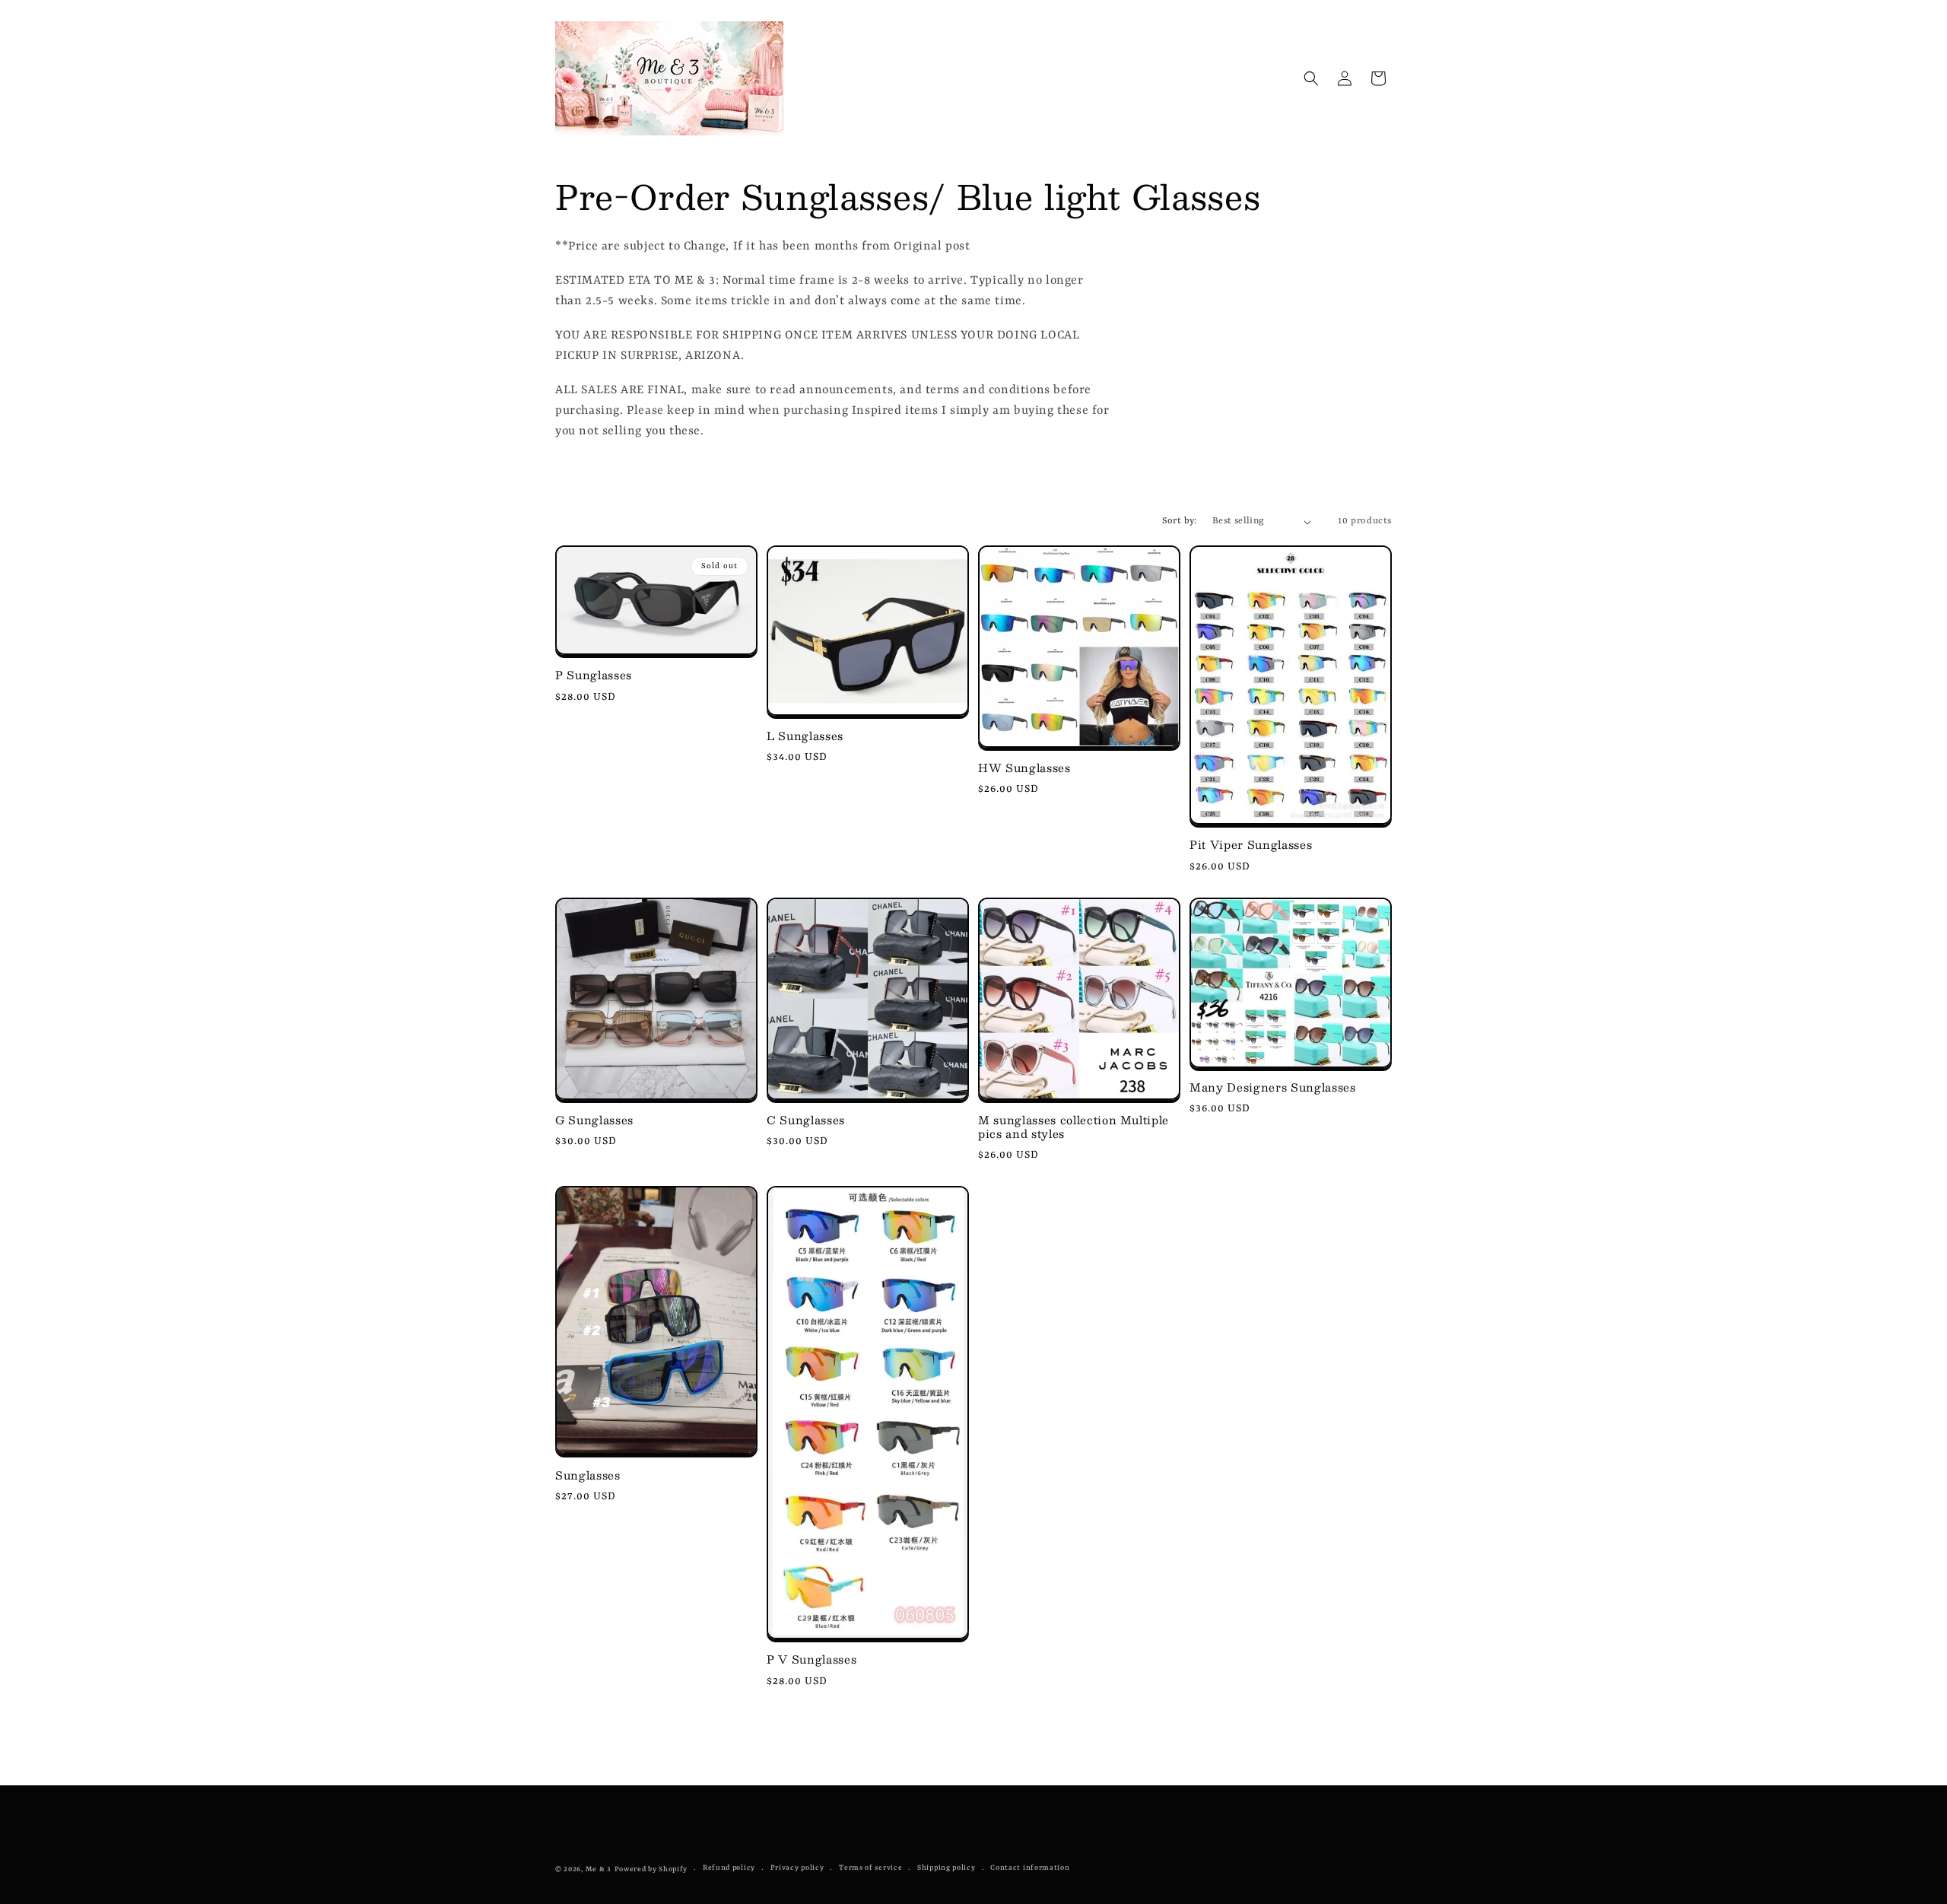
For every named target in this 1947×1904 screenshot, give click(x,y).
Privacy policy (797, 1868)
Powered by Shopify (651, 1869)
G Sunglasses (594, 1120)
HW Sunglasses (1024, 768)
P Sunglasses (594, 675)
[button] (1311, 78)
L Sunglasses (805, 736)
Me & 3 (599, 1869)
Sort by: (1180, 521)
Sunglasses (588, 1475)
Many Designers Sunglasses (1273, 1087)
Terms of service (870, 1868)
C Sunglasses (806, 1120)
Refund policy (729, 1868)
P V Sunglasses (812, 1659)
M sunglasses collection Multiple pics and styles (1074, 1127)
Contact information (1030, 1868)
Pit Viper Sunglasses (1251, 844)
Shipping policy (947, 1868)
